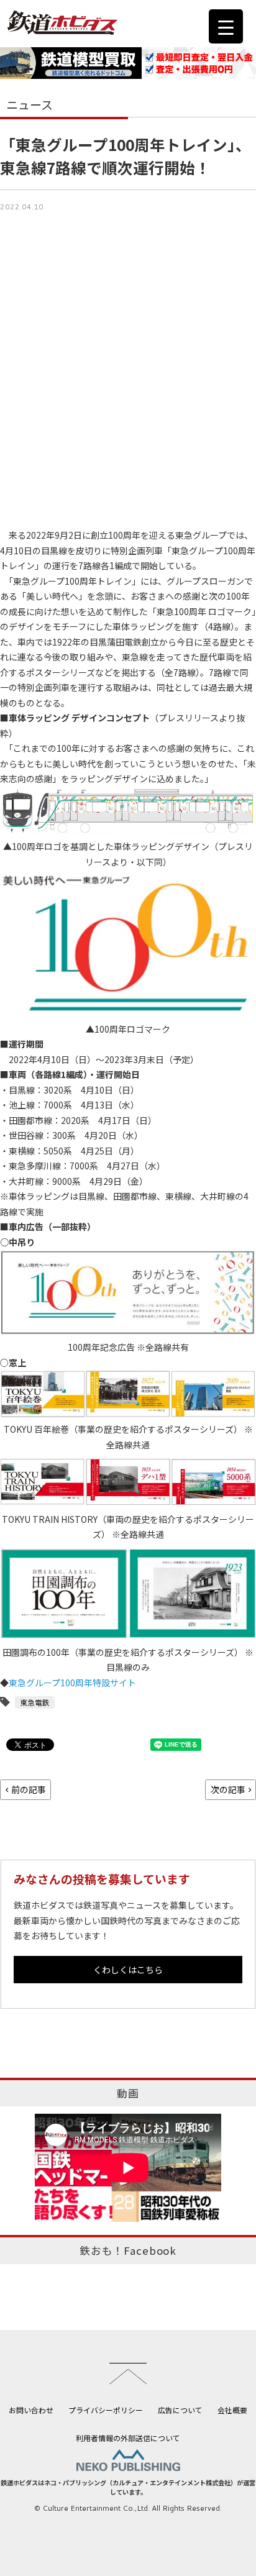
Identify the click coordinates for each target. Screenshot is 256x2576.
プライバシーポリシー (106, 2410)
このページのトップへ (128, 2373)
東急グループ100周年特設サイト (72, 1683)
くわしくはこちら (128, 1970)
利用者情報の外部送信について (128, 2438)
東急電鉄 (35, 1702)
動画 (128, 2093)
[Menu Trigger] (226, 26)
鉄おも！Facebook (128, 2250)
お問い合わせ (31, 2410)
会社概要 (232, 2410)
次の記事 (228, 1789)
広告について (180, 2410)
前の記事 (29, 1789)
